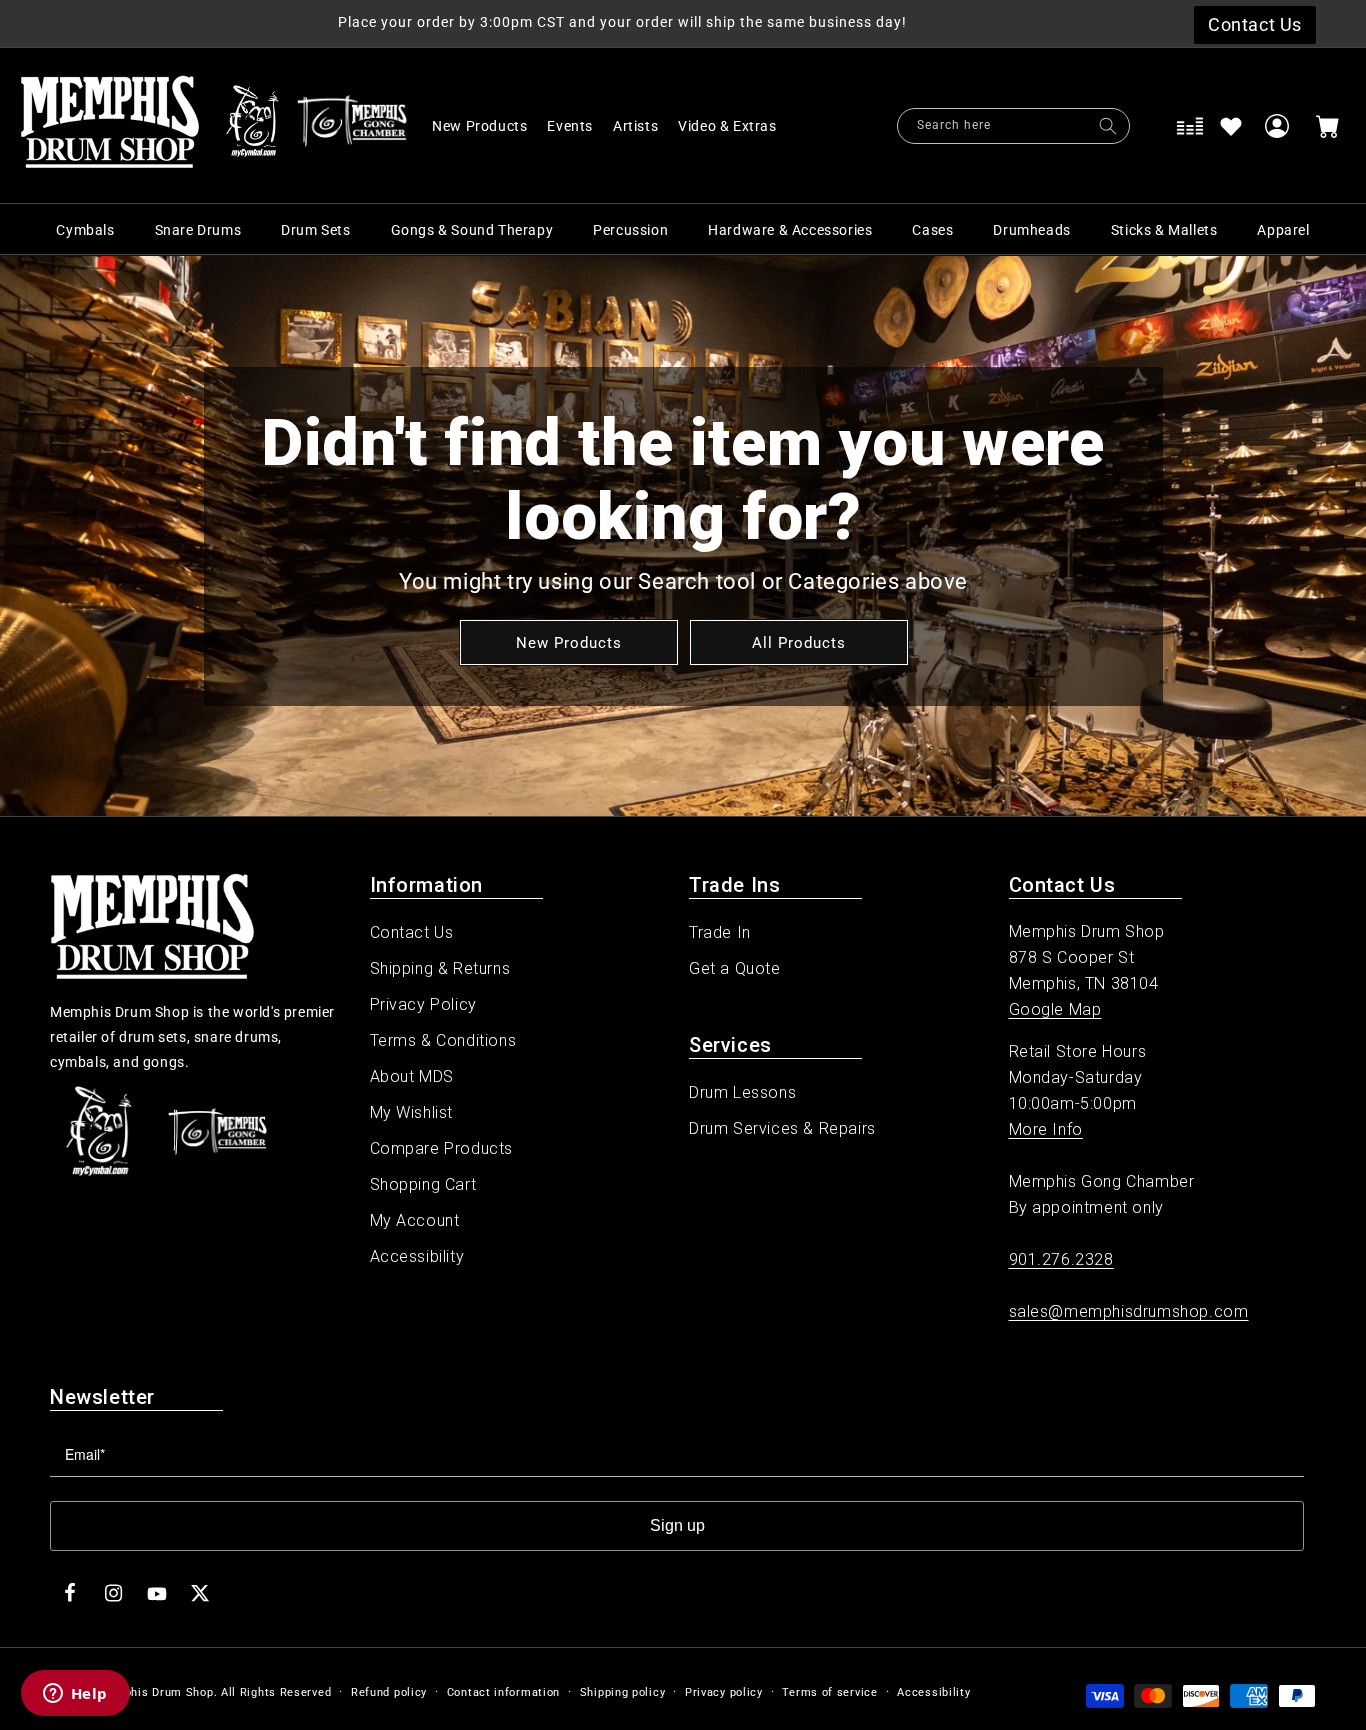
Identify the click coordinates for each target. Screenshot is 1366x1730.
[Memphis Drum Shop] (252, 126)
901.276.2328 (1061, 1259)
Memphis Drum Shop (155, 1692)
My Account (415, 1220)
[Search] (1108, 126)
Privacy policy (724, 1692)
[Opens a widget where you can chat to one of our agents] (75, 1695)
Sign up (677, 1525)
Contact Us (412, 932)
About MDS (412, 1076)
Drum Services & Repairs (782, 1128)
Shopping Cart (423, 1184)
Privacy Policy (423, 1004)
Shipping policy (623, 1692)
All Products (798, 642)
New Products (568, 642)
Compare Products (442, 1148)
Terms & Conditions (443, 1040)
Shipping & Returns (440, 968)
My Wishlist (412, 1112)
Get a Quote (735, 968)
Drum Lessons (742, 1092)
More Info (1046, 1129)
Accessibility (417, 1256)
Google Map (1055, 1009)
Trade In (720, 932)
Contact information (503, 1692)
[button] (738, 126)
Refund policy (389, 1692)
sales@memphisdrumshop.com (1129, 1311)
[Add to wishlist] (1231, 126)
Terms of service (829, 1692)
